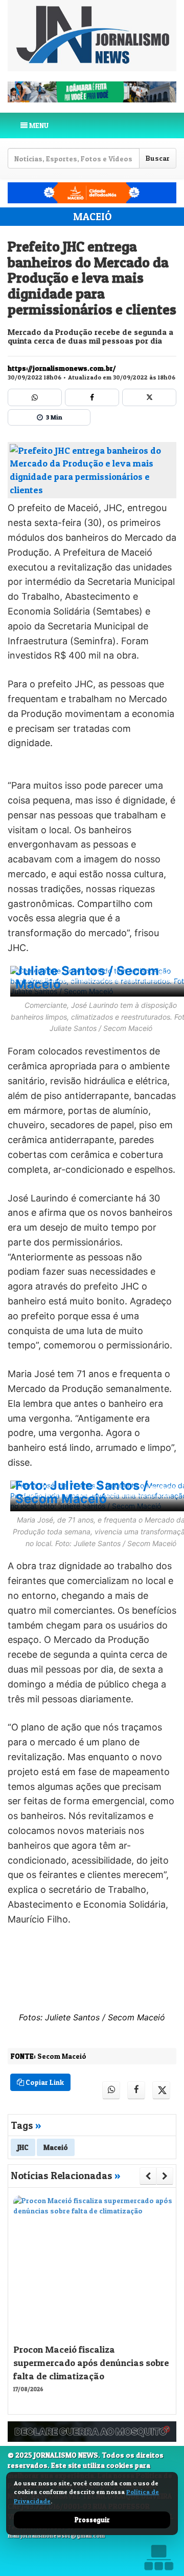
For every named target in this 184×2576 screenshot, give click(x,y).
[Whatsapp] (35, 397)
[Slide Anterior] (148, 2176)
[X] (149, 397)
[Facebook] (92, 397)
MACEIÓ (92, 217)
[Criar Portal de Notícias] (158, 2557)
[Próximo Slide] (165, 2176)
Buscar (158, 158)
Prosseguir (92, 2520)
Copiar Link (44, 2082)
